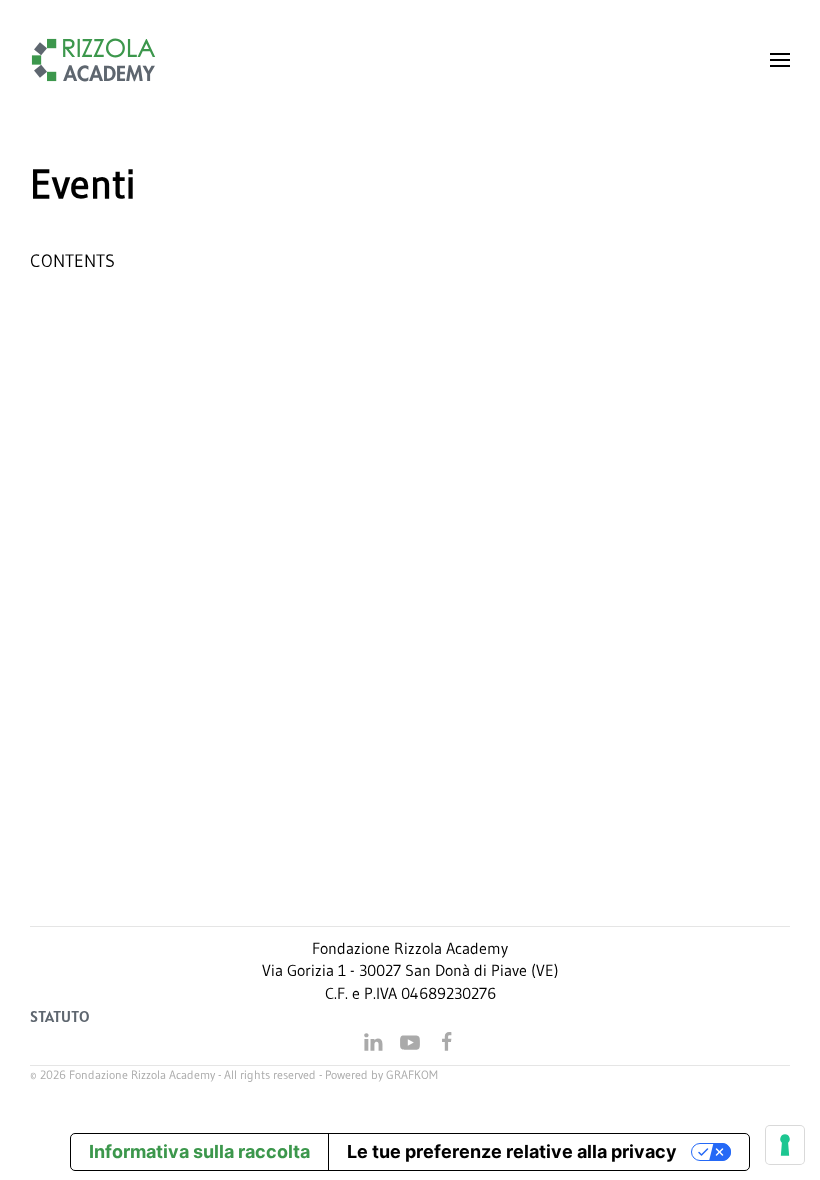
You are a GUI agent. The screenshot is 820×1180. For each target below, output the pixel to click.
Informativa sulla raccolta (199, 1151)
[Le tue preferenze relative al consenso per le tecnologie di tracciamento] (785, 1145)
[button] (780, 60)
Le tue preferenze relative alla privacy (512, 1151)
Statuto (60, 1016)
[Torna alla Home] (93, 60)
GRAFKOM (412, 1074)
